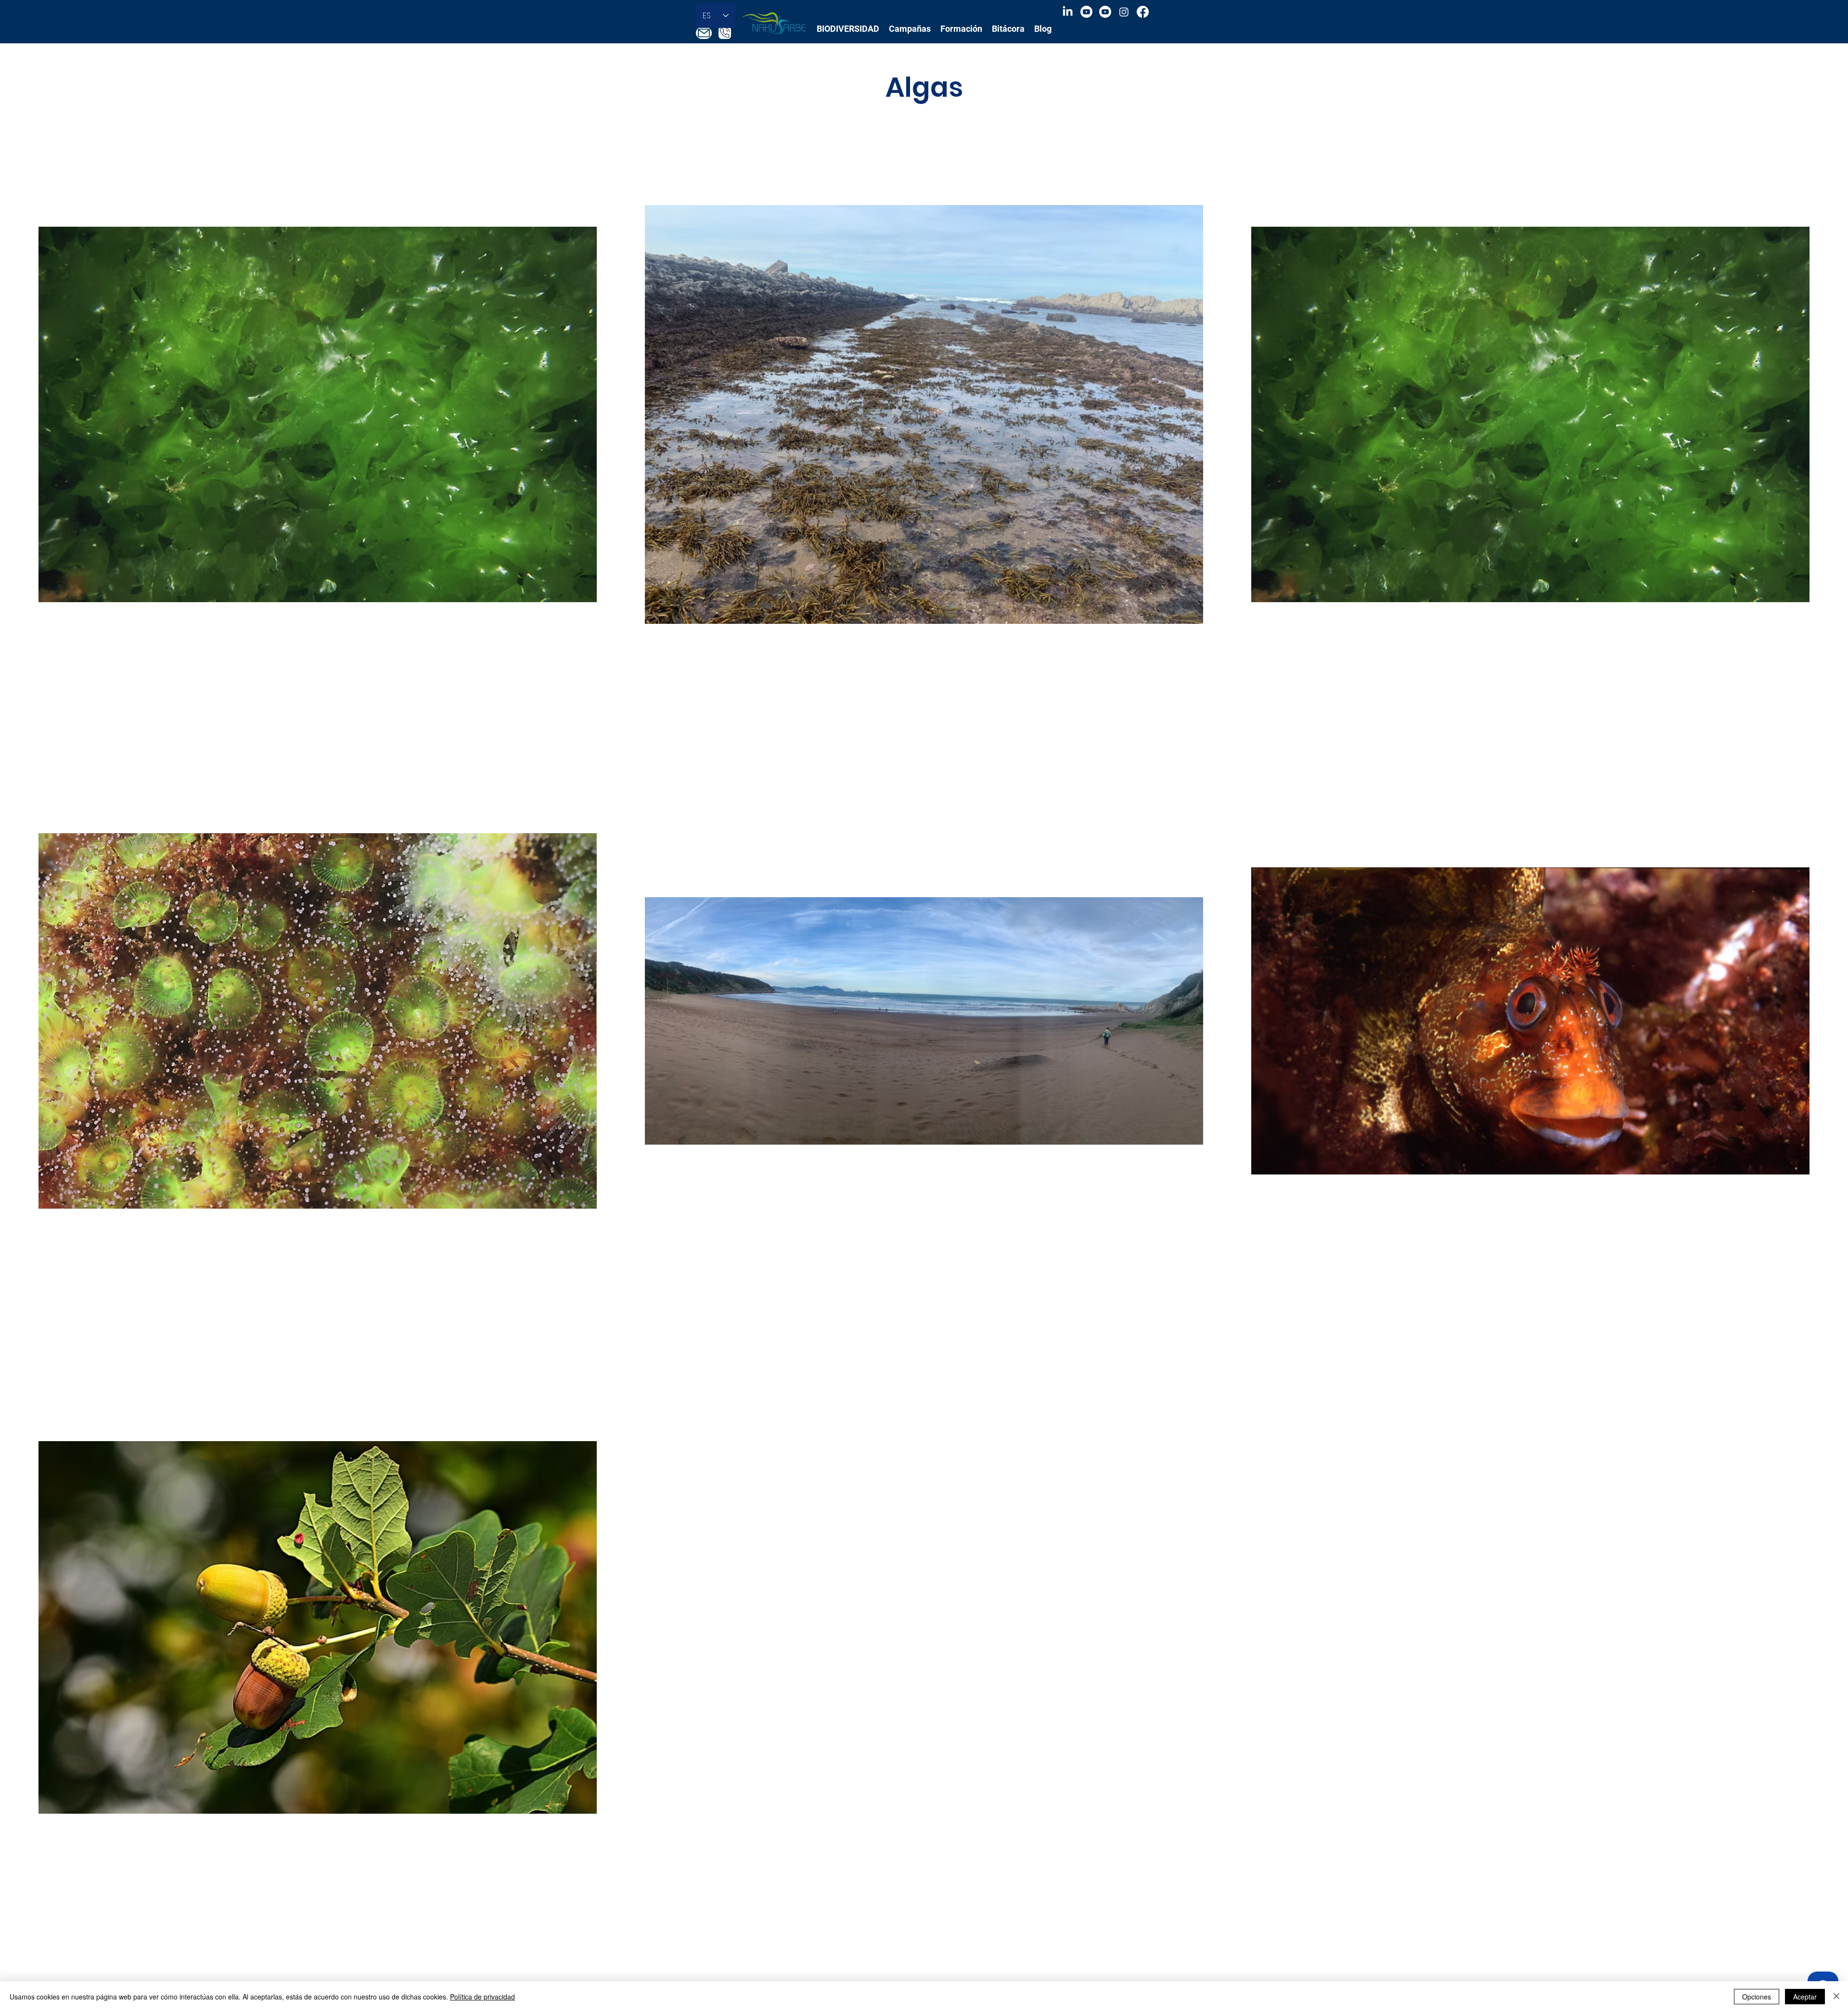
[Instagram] (1124, 12)
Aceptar (1805, 1997)
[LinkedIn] (1068, 12)
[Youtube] (1086, 12)
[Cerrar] (1836, 1997)
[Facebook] (1143, 12)
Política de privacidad (482, 1997)
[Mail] (704, 33)
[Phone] (725, 33)
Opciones (1757, 1997)
